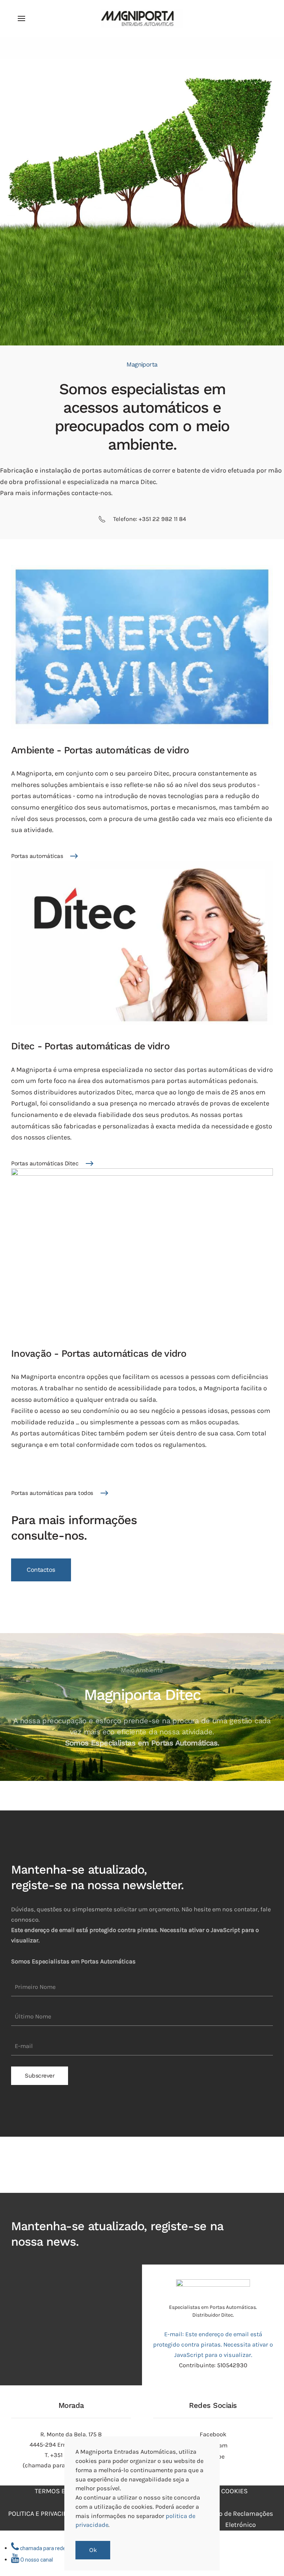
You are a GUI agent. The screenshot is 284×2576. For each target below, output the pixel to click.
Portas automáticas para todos (52, 1493)
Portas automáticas (37, 856)
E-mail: (213, 2345)
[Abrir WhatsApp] (266, 2557)
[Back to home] (142, 18)
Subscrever (40, 2076)
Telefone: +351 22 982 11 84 (150, 519)
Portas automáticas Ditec (45, 1163)
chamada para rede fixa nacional (58, 2548)
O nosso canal (36, 2560)
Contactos (41, 1570)
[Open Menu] (21, 18)
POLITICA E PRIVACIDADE (44, 2514)
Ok (93, 2550)
